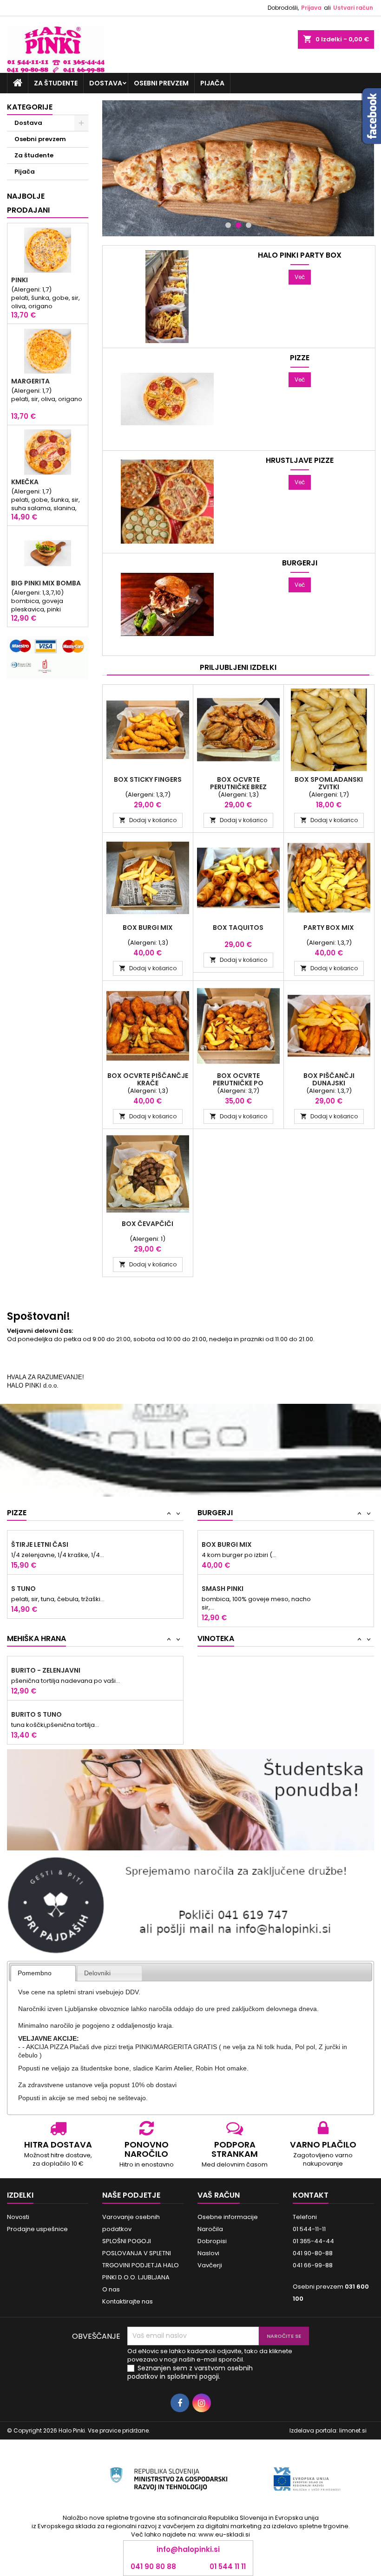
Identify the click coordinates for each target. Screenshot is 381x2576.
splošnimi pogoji (193, 2376)
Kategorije (30, 107)
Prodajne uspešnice (37, 2229)
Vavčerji (210, 2265)
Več (300, 277)
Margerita (30, 381)
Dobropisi (212, 2241)
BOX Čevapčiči (148, 1224)
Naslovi (208, 2253)
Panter (24, 1589)
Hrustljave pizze (300, 461)
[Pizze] (167, 399)
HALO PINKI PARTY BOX (300, 255)
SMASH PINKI (223, 1544)
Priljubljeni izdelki (238, 667)
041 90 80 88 (153, 2567)
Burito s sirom (38, 1714)
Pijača (212, 83)
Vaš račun (219, 2195)
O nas (111, 2289)
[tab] (43, 1973)
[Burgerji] (167, 604)
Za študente (56, 83)
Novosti (18, 2217)
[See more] (190, 1436)
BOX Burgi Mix (148, 928)
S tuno (23, 1544)
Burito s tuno (36, 1670)
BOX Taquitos (238, 928)
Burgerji (300, 563)
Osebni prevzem (161, 83)
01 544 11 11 (228, 2567)
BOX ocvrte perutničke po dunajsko (238, 1083)
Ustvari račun (353, 8)
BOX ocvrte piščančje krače (148, 1079)
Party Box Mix (329, 928)
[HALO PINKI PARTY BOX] (167, 296)
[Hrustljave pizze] (167, 502)
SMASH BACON (226, 1597)
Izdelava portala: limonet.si (328, 2430)
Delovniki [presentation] (97, 1973)
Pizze (300, 358)
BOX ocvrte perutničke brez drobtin (238, 787)
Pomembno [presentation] (35, 1973)
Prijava (311, 8)
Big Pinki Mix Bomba (46, 583)
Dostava (106, 83)
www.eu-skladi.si (224, 2534)
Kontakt (311, 2195)
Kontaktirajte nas (128, 2301)
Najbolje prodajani (28, 203)
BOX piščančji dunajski (329, 1079)
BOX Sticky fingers (148, 779)
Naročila (210, 2229)
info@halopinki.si (188, 2549)
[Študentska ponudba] (190, 1800)
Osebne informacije (228, 2217)
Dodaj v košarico (148, 820)
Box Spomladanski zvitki (329, 783)
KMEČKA (25, 482)
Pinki (20, 280)
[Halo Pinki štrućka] (238, 168)
